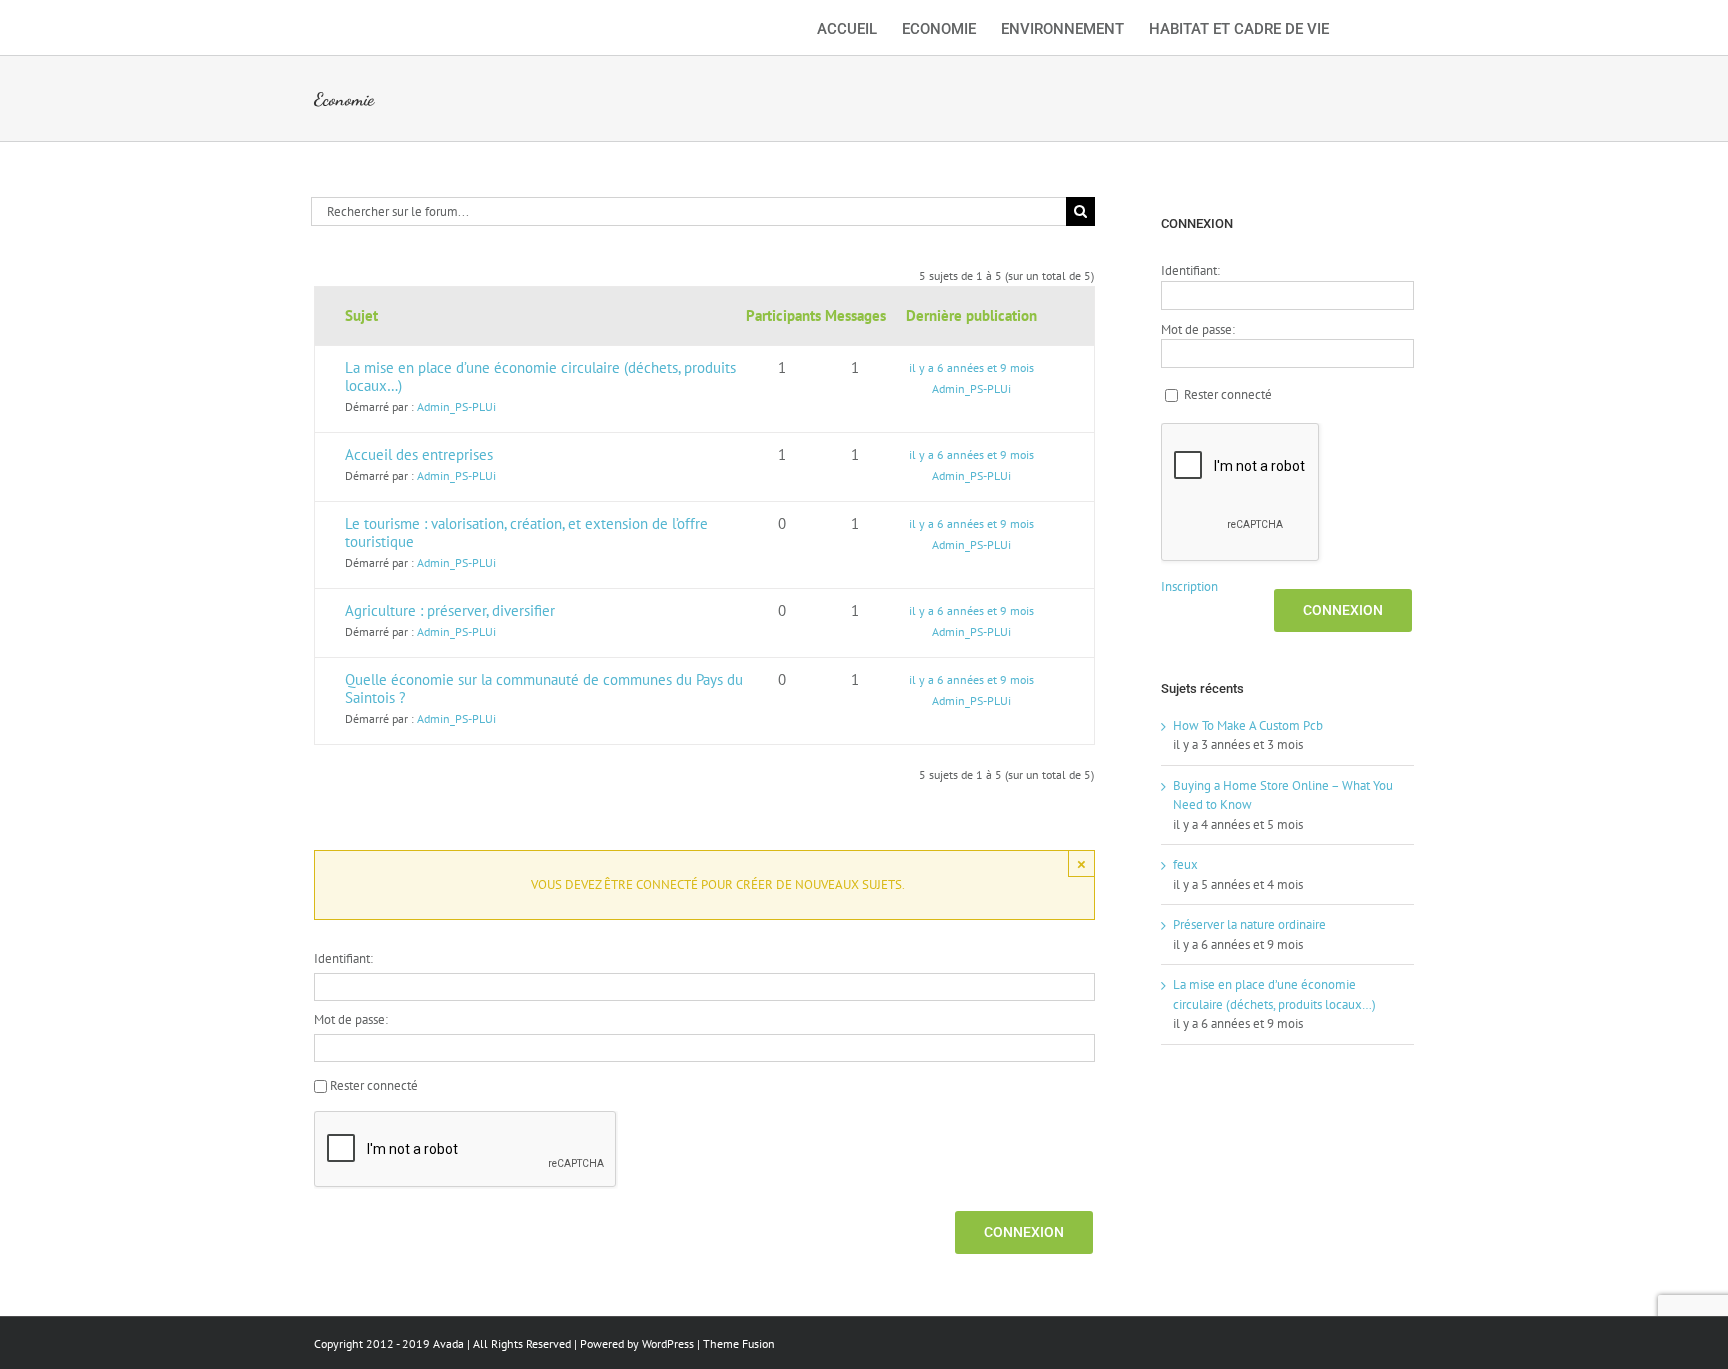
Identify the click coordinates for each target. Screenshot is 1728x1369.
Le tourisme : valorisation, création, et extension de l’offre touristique (526, 532)
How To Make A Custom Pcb (1248, 725)
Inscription (1189, 586)
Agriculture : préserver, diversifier (450, 610)
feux (1185, 864)
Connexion (1024, 1232)
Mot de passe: (351, 1019)
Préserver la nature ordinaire (1249, 924)
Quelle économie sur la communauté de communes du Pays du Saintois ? (544, 688)
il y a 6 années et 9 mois (971, 367)
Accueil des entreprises (419, 454)
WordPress (668, 1343)
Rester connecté (374, 1085)
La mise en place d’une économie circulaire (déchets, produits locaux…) (540, 376)
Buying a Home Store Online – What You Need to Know (1283, 795)
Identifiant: (343, 958)
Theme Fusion (739, 1343)
